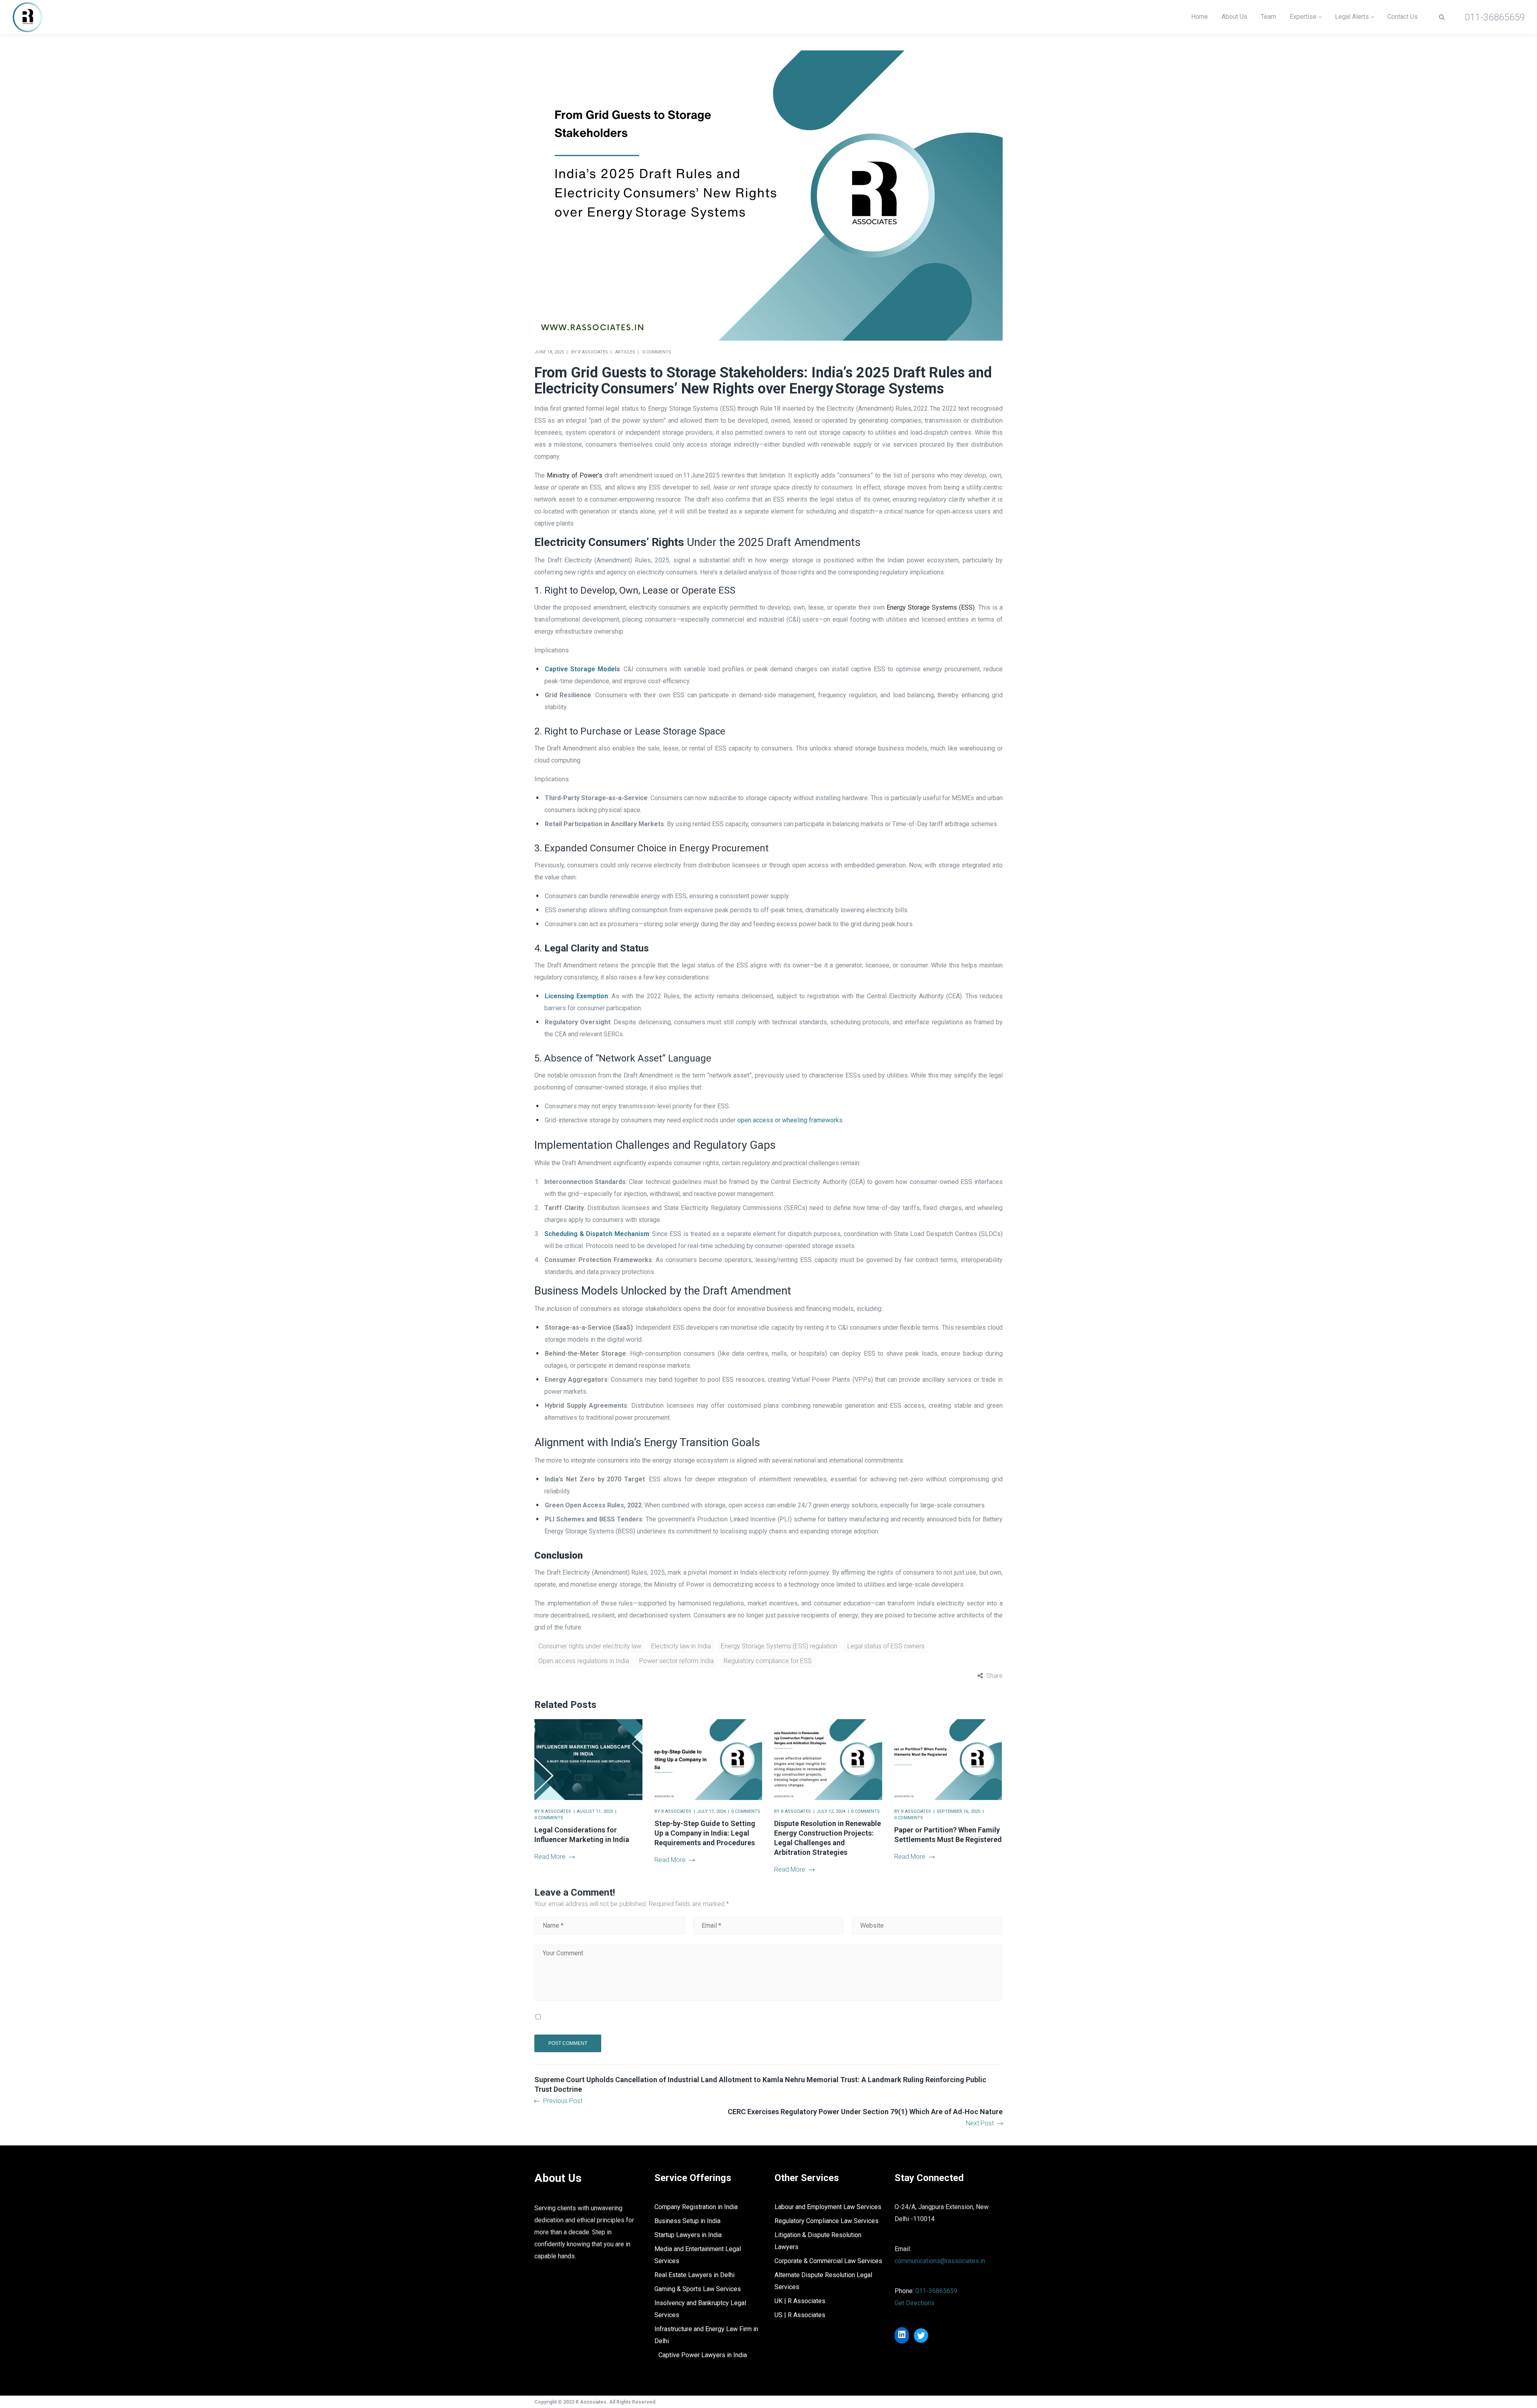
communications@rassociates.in (940, 2261)
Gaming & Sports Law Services (698, 2289)
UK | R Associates (800, 2301)
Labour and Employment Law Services (828, 2207)
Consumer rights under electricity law (590, 1646)
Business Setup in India (687, 2221)
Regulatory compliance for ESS (768, 1661)
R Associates (593, 352)
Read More (550, 1857)
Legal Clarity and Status (597, 948)
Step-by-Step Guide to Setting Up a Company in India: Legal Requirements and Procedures (705, 1833)
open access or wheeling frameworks (790, 1120)
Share (994, 1676)
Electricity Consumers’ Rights (609, 542)
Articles (625, 352)
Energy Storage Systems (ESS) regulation (779, 1646)
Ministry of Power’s (575, 475)
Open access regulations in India (584, 1661)
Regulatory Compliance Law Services (827, 2221)
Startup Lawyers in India (688, 2235)
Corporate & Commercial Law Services (828, 2261)
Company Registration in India (696, 2207)
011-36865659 (936, 2291)
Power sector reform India (676, 1661)
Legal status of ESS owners (886, 1646)
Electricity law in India (681, 1646)
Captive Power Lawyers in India (703, 2355)
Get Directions (915, 2303)
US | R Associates (800, 2315)
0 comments (657, 352)
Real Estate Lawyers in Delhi (694, 2275)
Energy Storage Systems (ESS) (931, 607)
